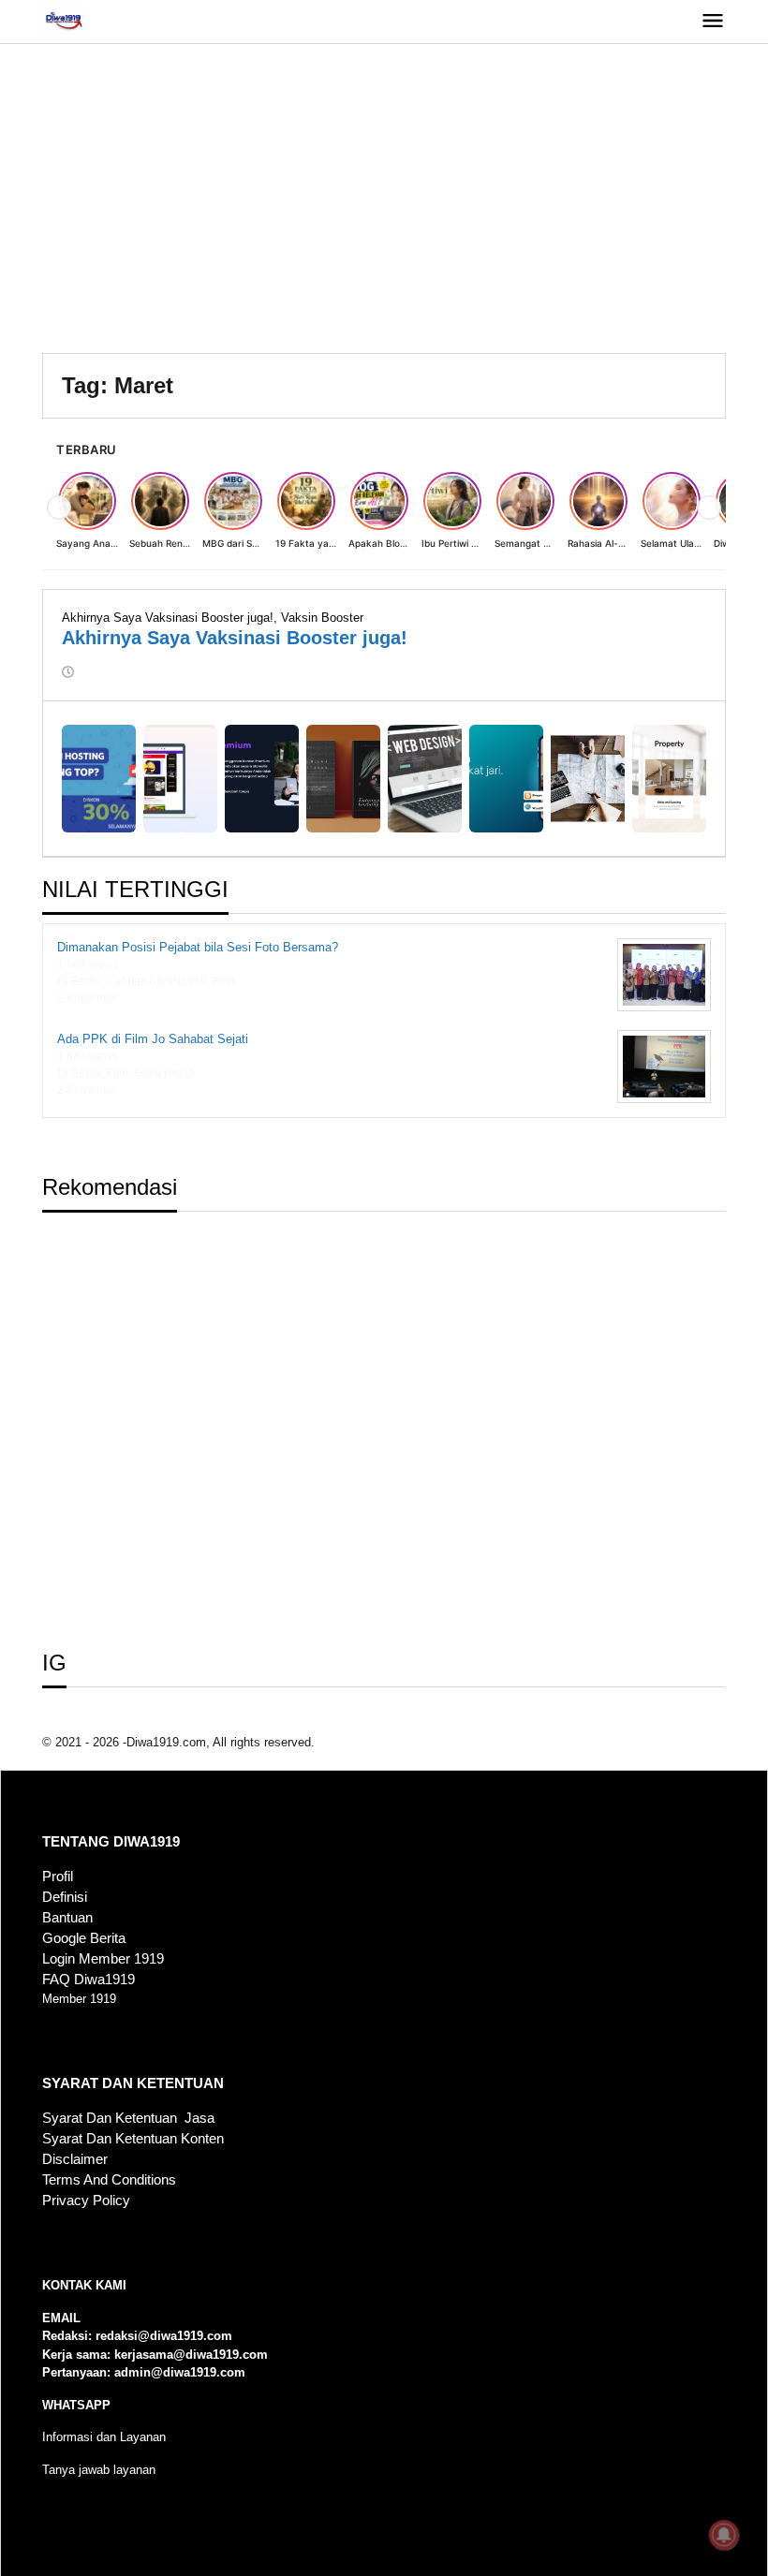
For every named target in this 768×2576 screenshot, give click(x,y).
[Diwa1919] (63, 21)
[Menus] (713, 22)
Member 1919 (79, 1999)
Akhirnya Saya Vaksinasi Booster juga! (168, 618)
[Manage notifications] (724, 2535)
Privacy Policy (86, 2201)
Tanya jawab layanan (99, 2470)
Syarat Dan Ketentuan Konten (133, 2139)
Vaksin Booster (322, 618)
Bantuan (67, 1918)
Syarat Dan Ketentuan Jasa (128, 2118)
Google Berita (84, 1938)
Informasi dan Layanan (104, 2437)
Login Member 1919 (103, 1959)
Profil (58, 1877)
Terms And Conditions (109, 2180)
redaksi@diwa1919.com (164, 2336)
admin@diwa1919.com (180, 2372)
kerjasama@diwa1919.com (191, 2355)
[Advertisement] (384, 203)
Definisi (65, 1897)
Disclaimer (75, 2159)
